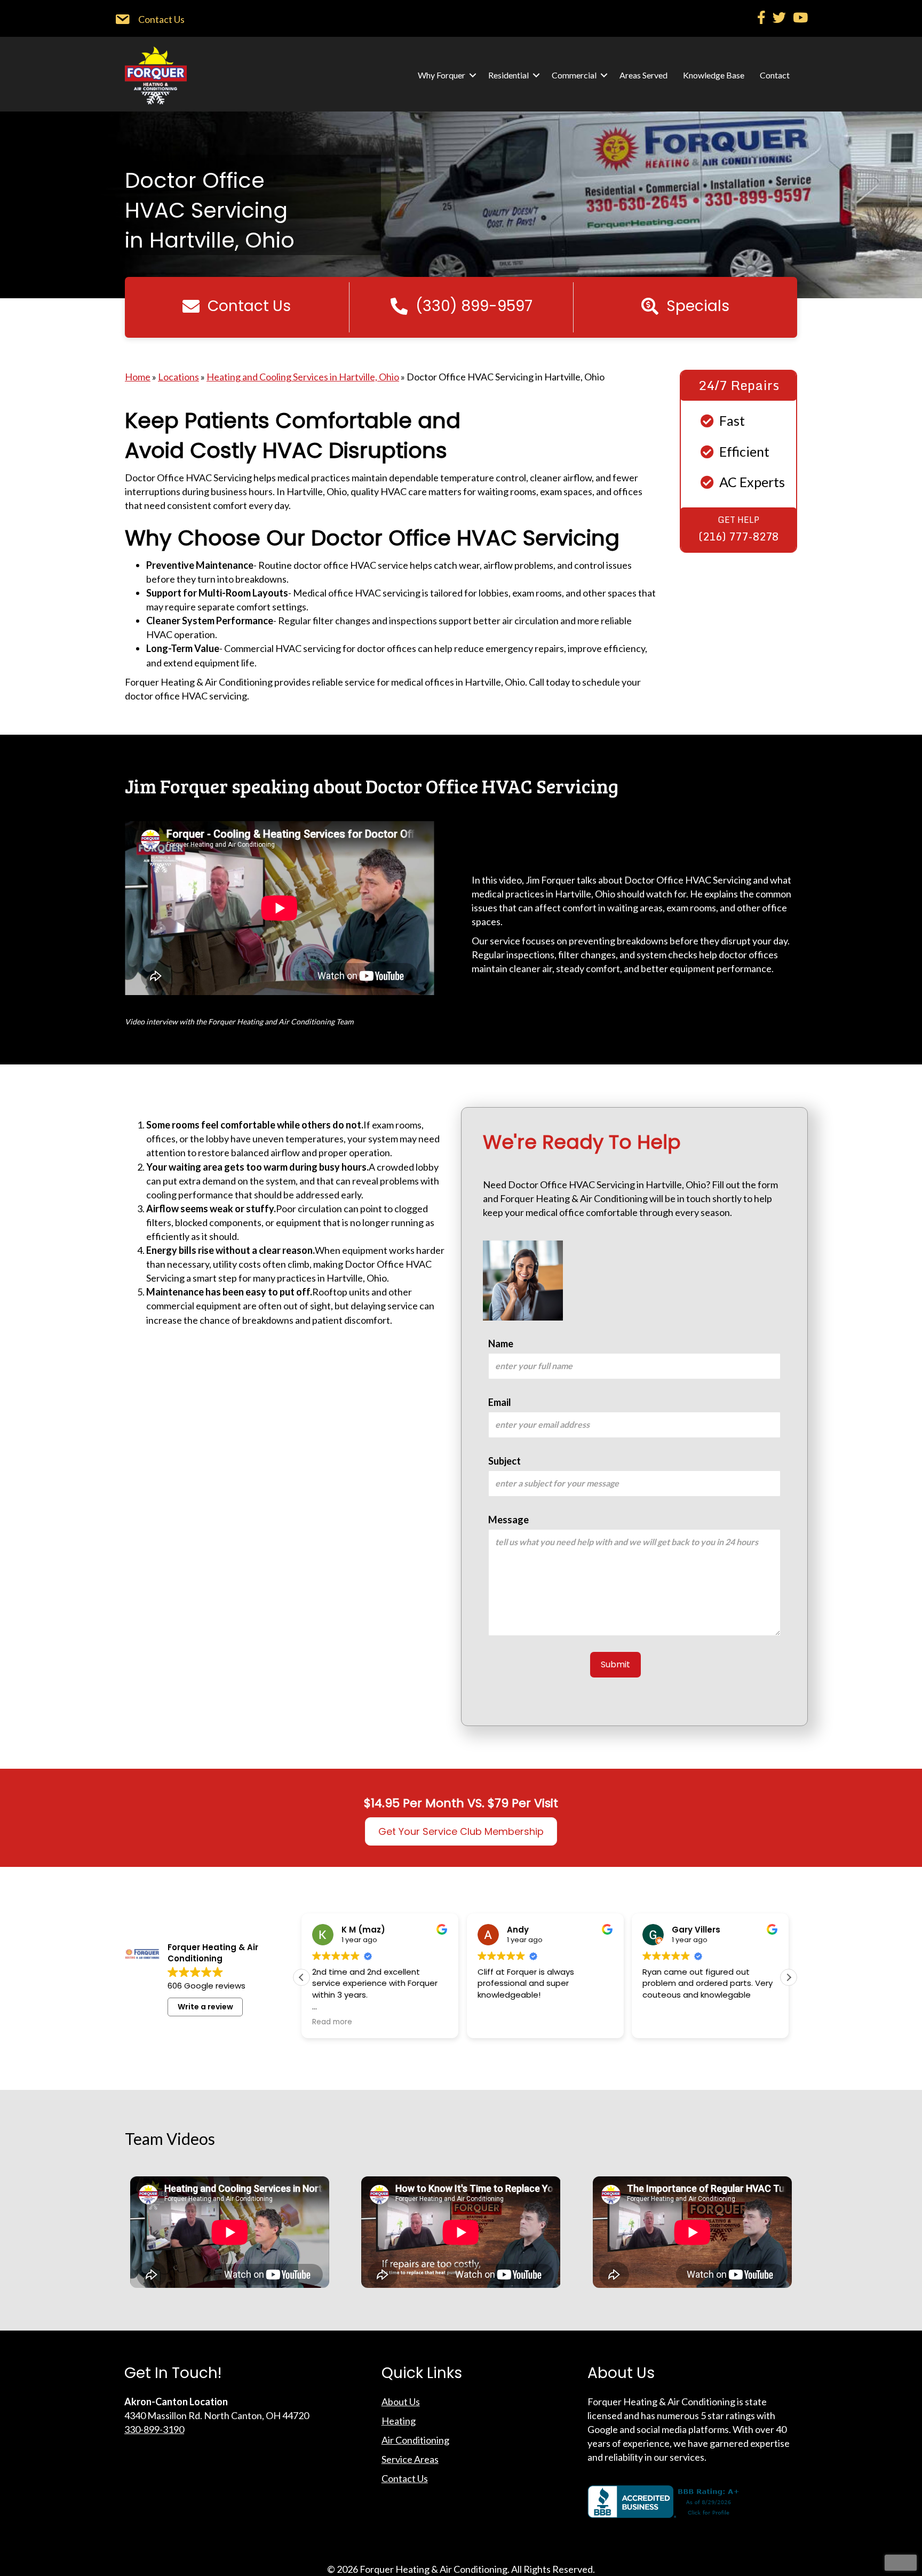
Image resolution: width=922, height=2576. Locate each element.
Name (501, 1343)
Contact (775, 75)
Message (508, 1520)
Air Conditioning (415, 2440)
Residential (508, 75)
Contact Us (405, 2478)
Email (500, 1402)
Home (138, 377)
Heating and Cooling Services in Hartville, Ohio (303, 377)
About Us (401, 2402)
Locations (178, 377)
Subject (504, 1461)
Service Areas (410, 2459)
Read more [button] (662, 2022)
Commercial (574, 75)
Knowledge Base (714, 75)
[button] (473, 75)
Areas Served (643, 75)
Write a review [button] (205, 2007)
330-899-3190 (154, 2429)
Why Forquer (442, 75)
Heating (399, 2421)
